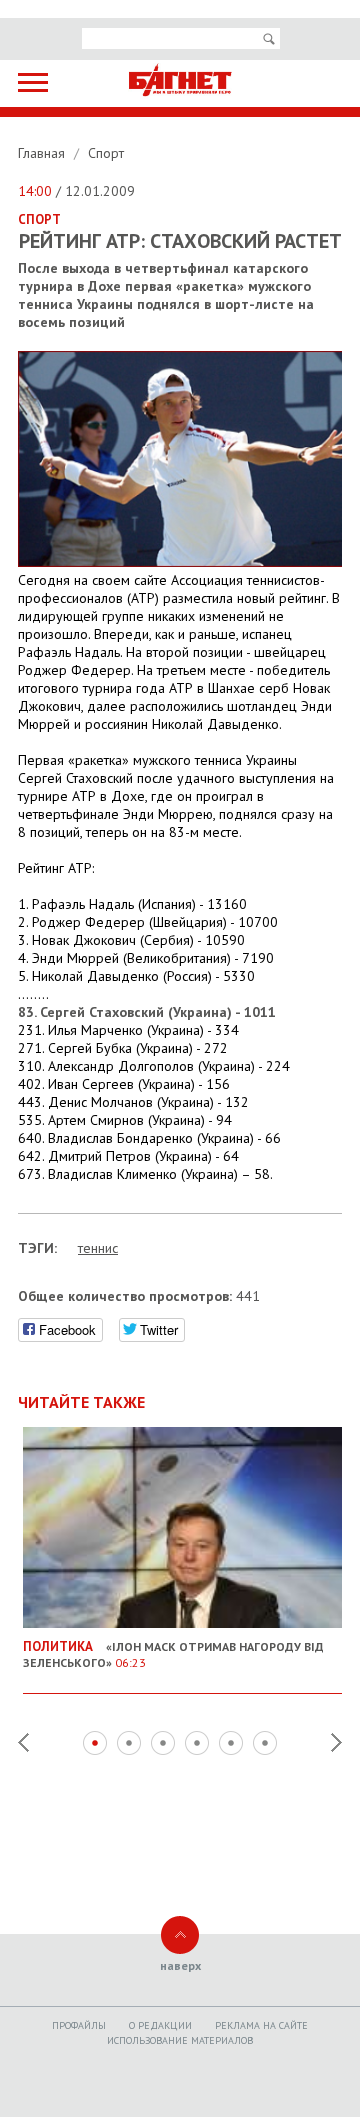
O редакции (160, 2025)
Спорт (106, 153)
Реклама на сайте (261, 2025)
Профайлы (79, 2025)
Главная (43, 153)
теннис (98, 1248)
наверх (180, 1965)
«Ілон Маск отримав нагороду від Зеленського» (173, 1654)
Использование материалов (180, 2040)
